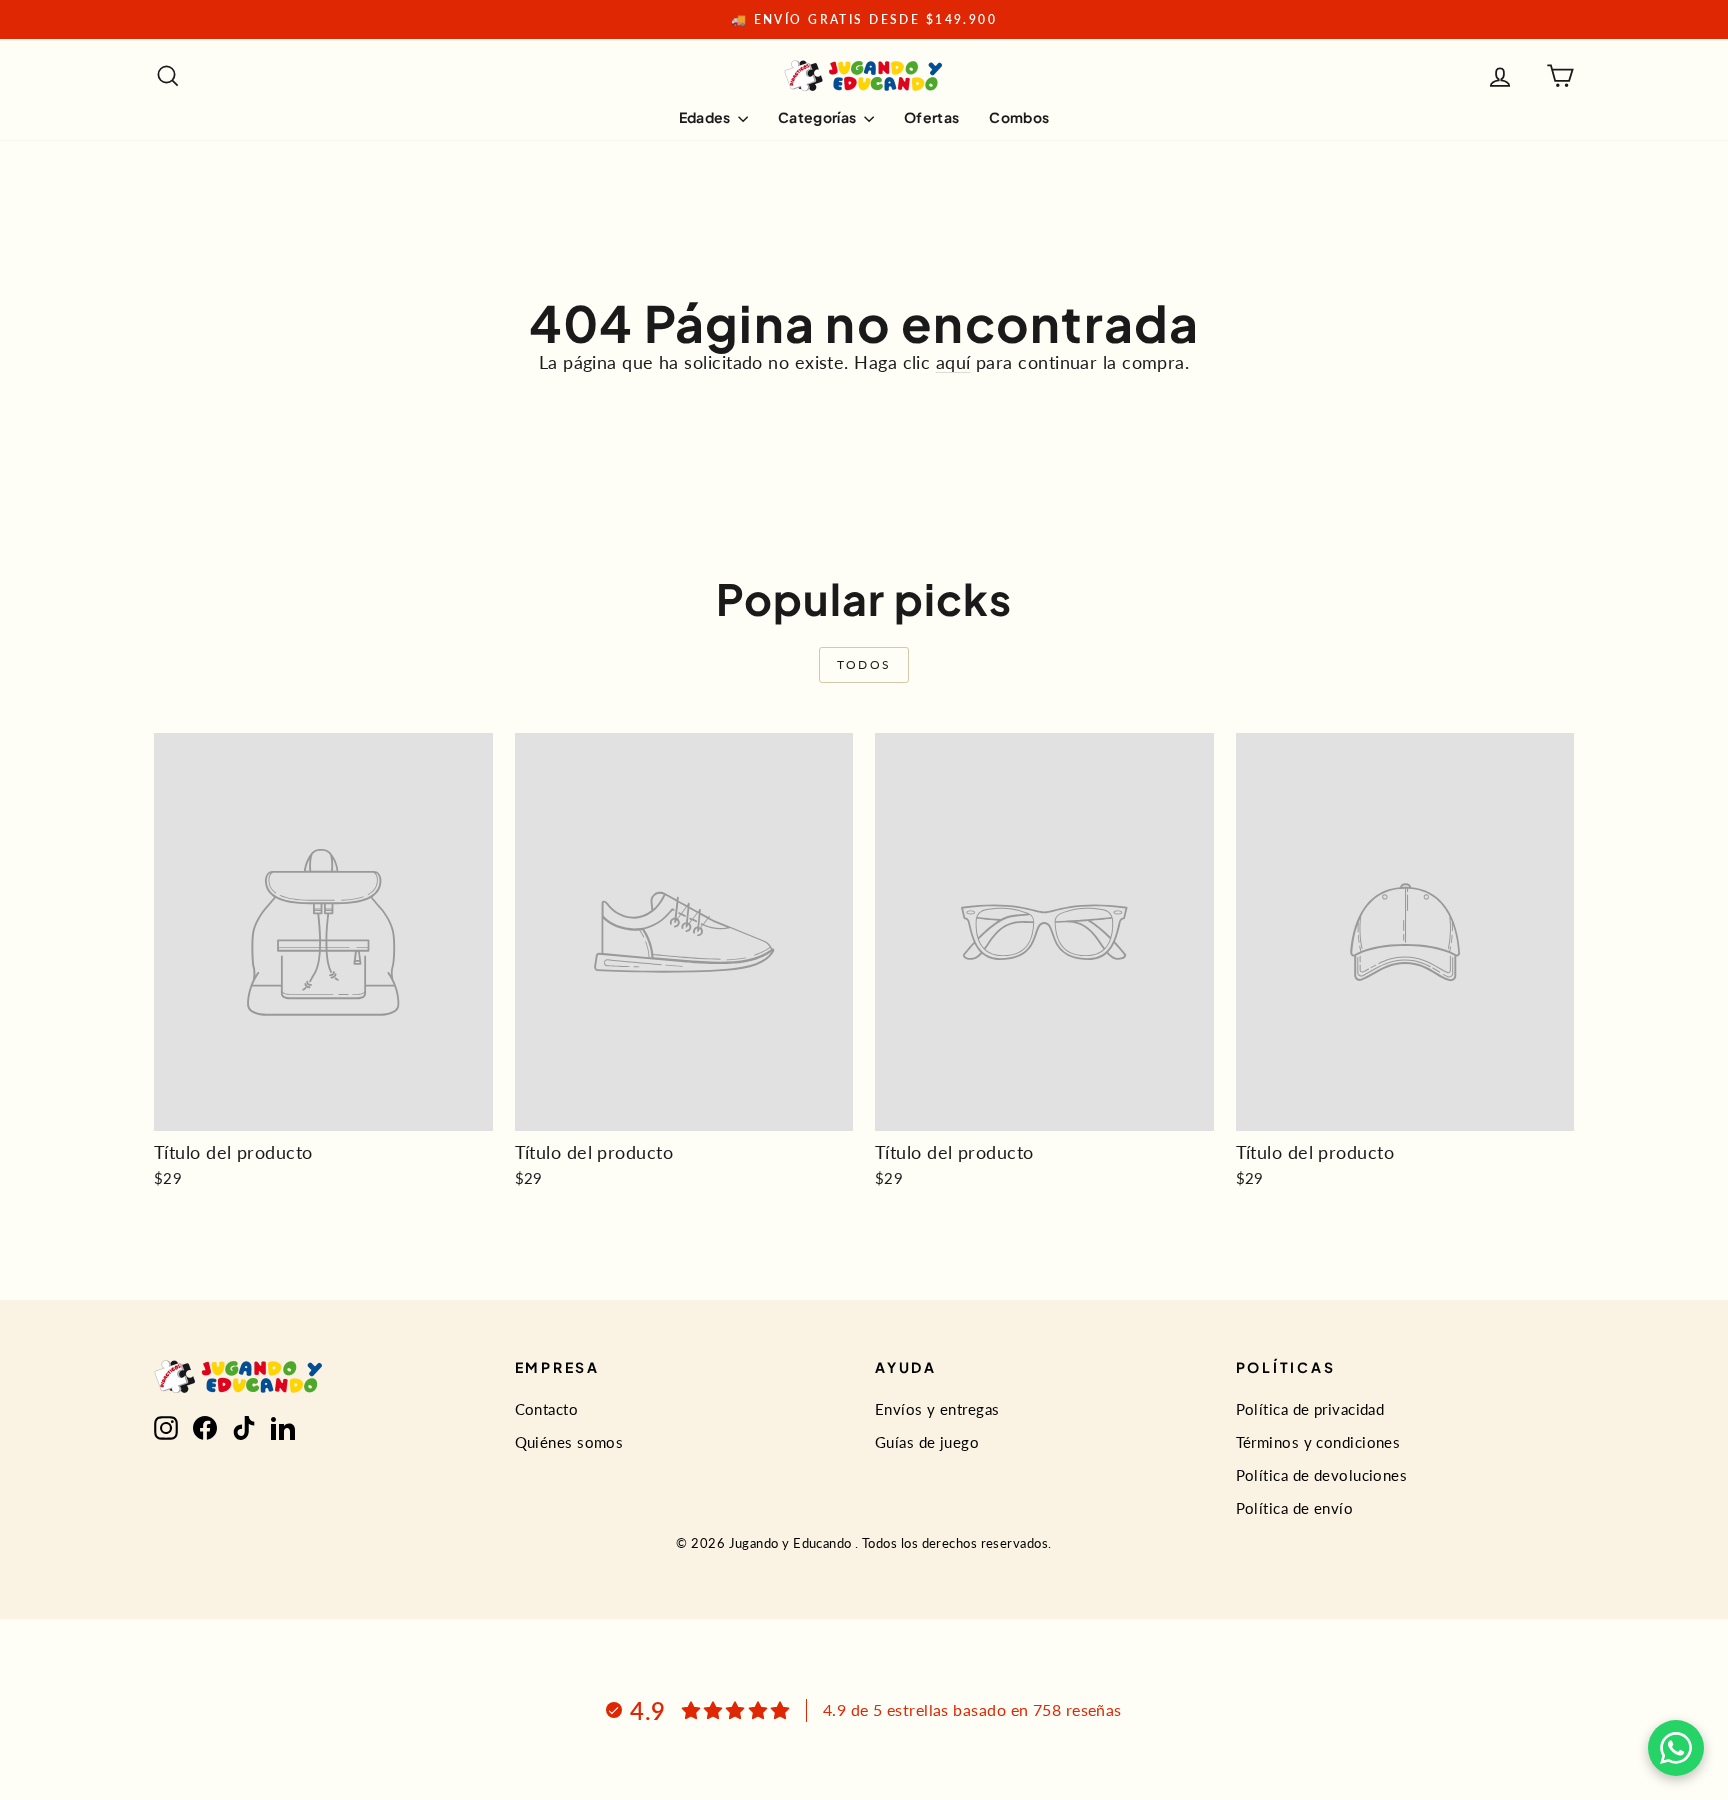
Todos (864, 664)
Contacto (547, 1409)
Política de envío (1295, 1508)
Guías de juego (927, 1442)
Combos (1019, 117)
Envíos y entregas (937, 1409)
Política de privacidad (1310, 1409)
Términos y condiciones (1318, 1442)
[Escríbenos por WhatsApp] (1676, 1748)
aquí (953, 362)
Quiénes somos (569, 1442)
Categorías (818, 117)
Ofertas (931, 117)
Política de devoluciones (1322, 1475)
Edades (706, 117)
